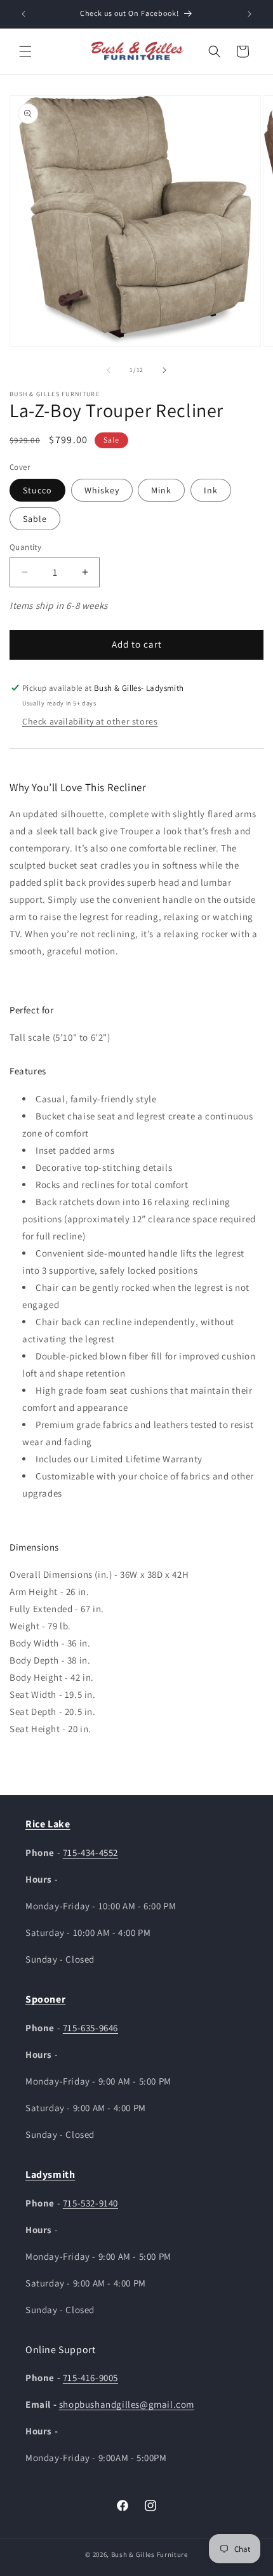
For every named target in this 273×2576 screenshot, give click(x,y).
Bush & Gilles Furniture (150, 2554)
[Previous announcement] (23, 14)
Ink (211, 490)
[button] (25, 51)
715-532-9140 (90, 2203)
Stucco (37, 490)
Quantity (25, 547)
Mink (161, 490)
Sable (35, 519)
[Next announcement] (250, 14)
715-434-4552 (90, 1852)
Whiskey (102, 490)
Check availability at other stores (90, 721)
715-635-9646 (90, 2028)
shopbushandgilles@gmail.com (127, 2404)
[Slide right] (164, 370)
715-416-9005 (90, 2378)
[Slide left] (109, 370)
